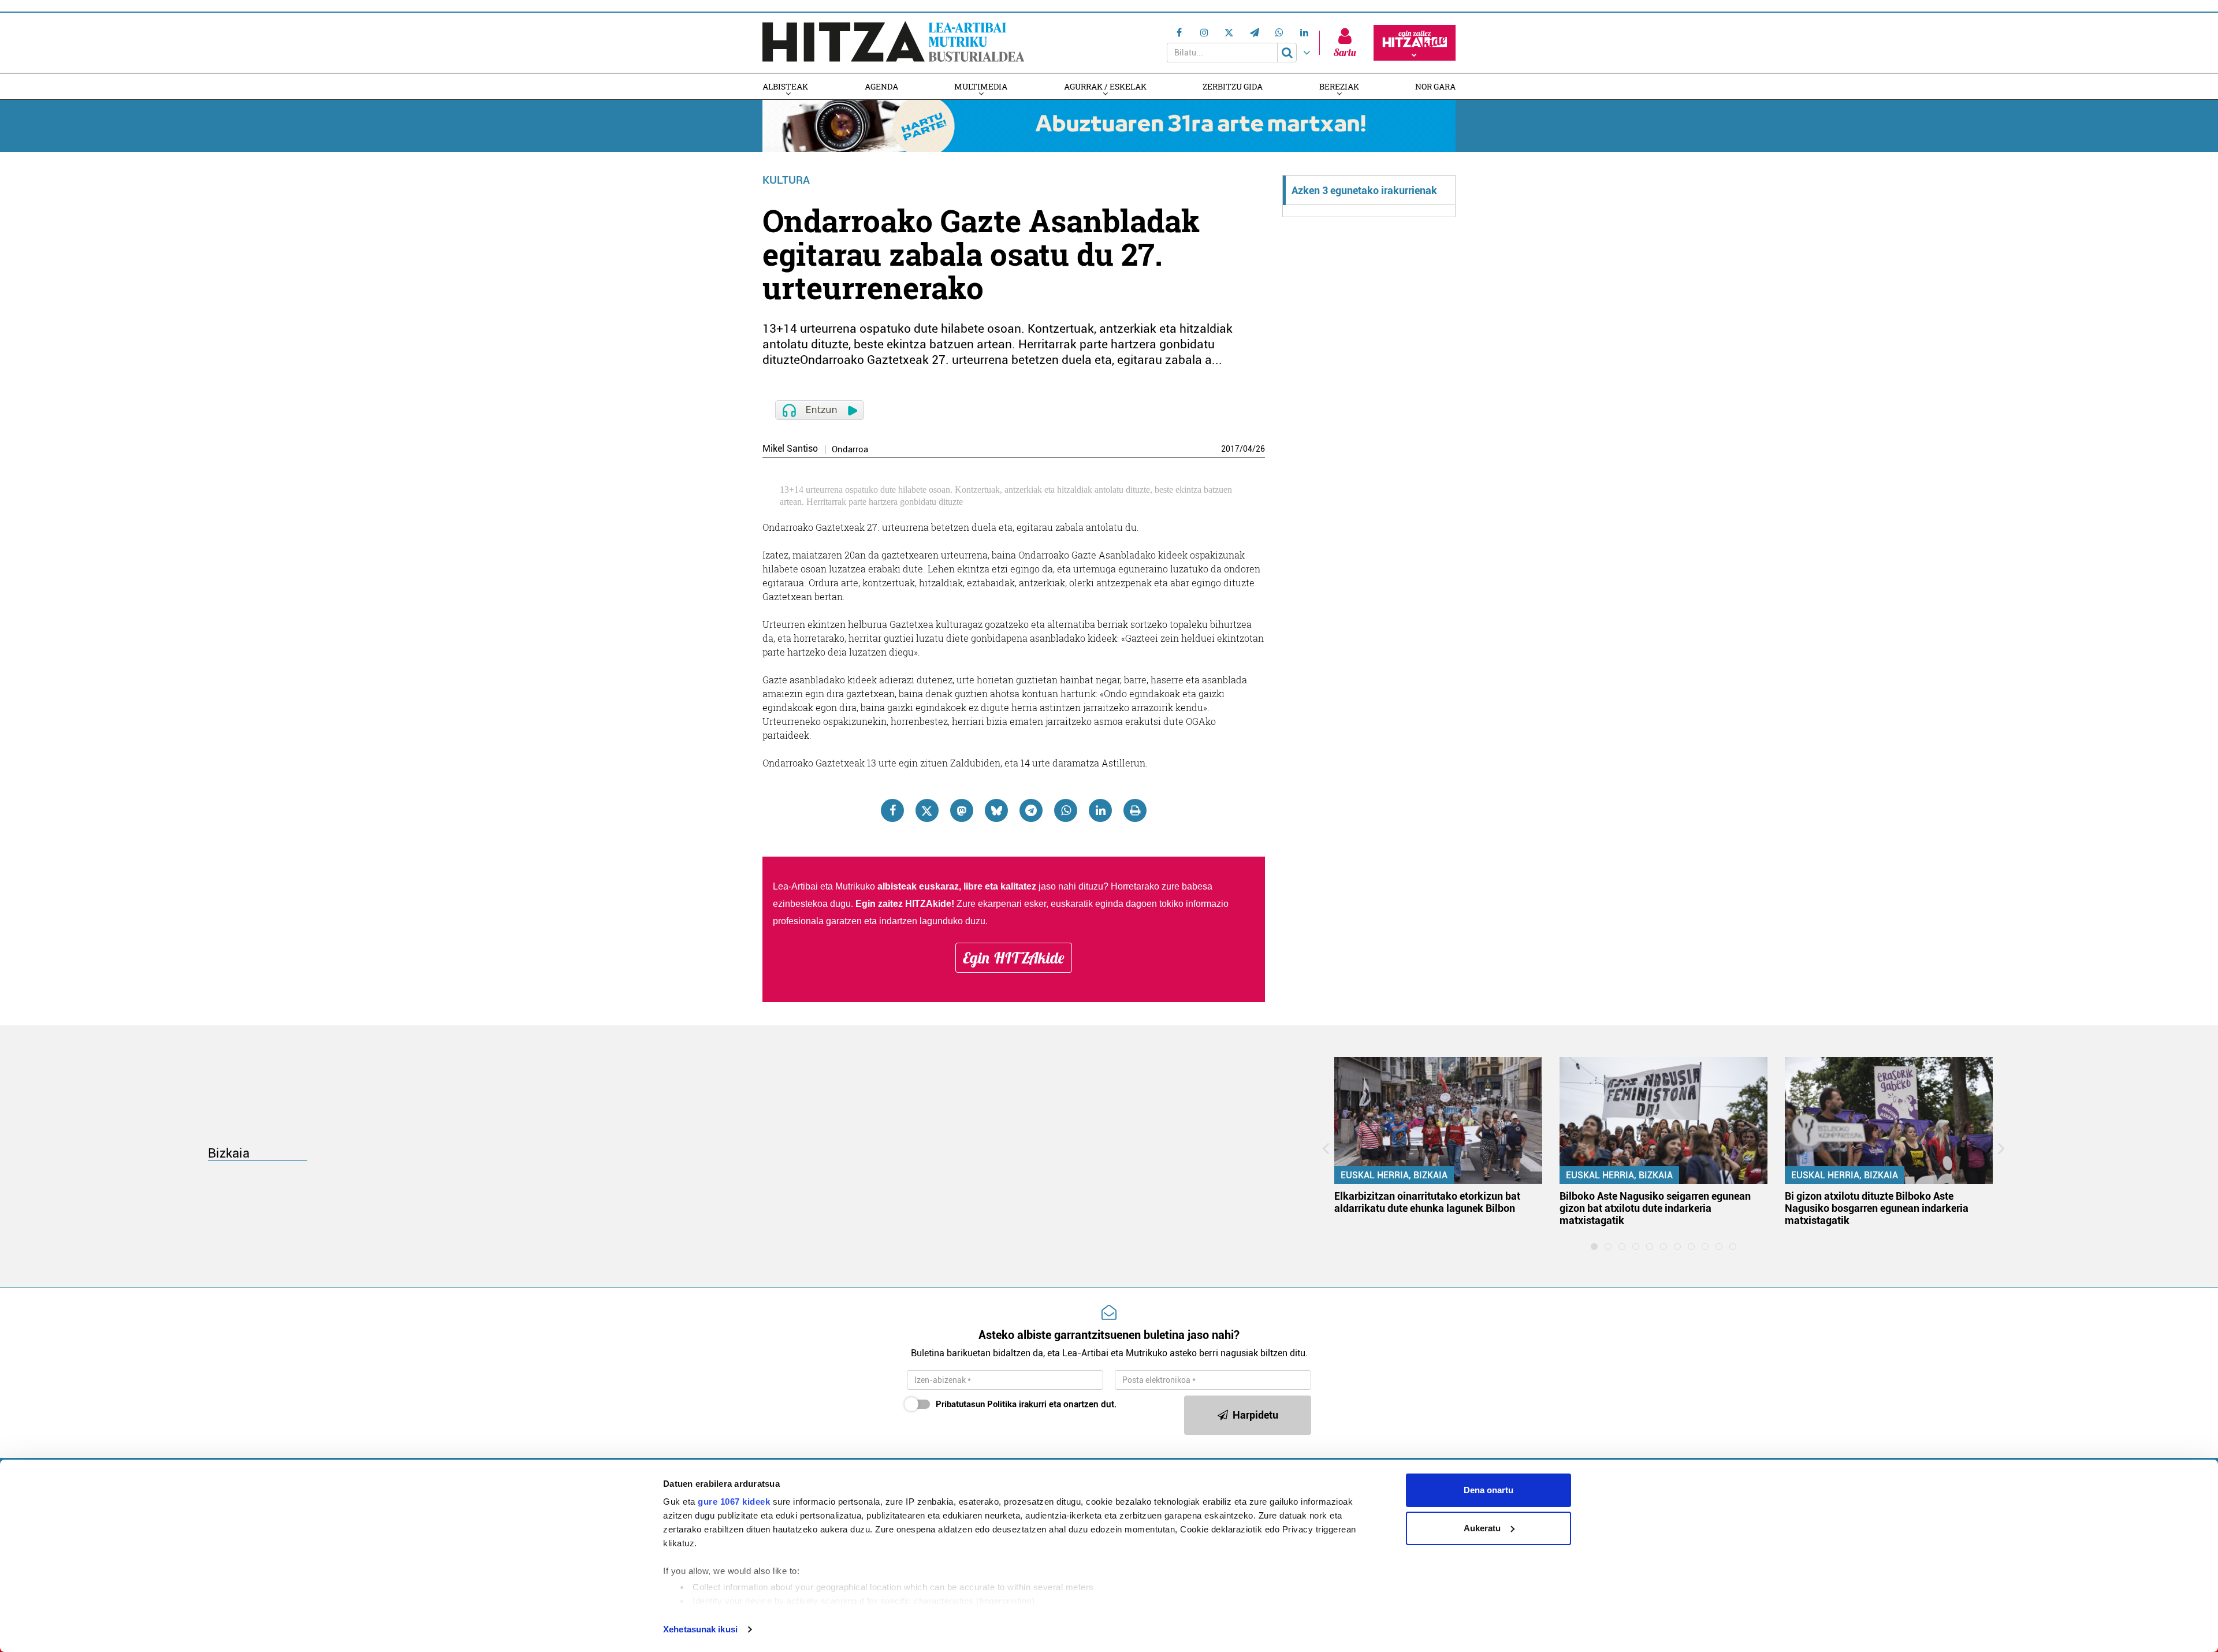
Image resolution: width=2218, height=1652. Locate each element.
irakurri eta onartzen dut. (1026, 1404)
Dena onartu (1488, 1490)
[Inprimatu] (1135, 810)
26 (1260, 449)
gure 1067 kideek (734, 1502)
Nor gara (1435, 86)
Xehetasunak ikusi (700, 1629)
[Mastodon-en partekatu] (962, 810)
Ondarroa (850, 450)
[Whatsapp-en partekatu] (1066, 810)
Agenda (881, 86)
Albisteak (785, 86)
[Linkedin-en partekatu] (1100, 810)
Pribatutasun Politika (976, 1404)
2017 (1230, 449)
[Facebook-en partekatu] (892, 810)
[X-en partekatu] (927, 810)
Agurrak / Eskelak (1105, 86)
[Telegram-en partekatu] (1031, 810)
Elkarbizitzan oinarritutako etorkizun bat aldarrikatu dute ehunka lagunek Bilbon (1427, 1202)
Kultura (786, 180)
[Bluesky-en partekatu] (996, 810)
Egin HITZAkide (1014, 958)
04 (1248, 449)
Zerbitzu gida (1233, 86)
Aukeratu (1482, 1528)
